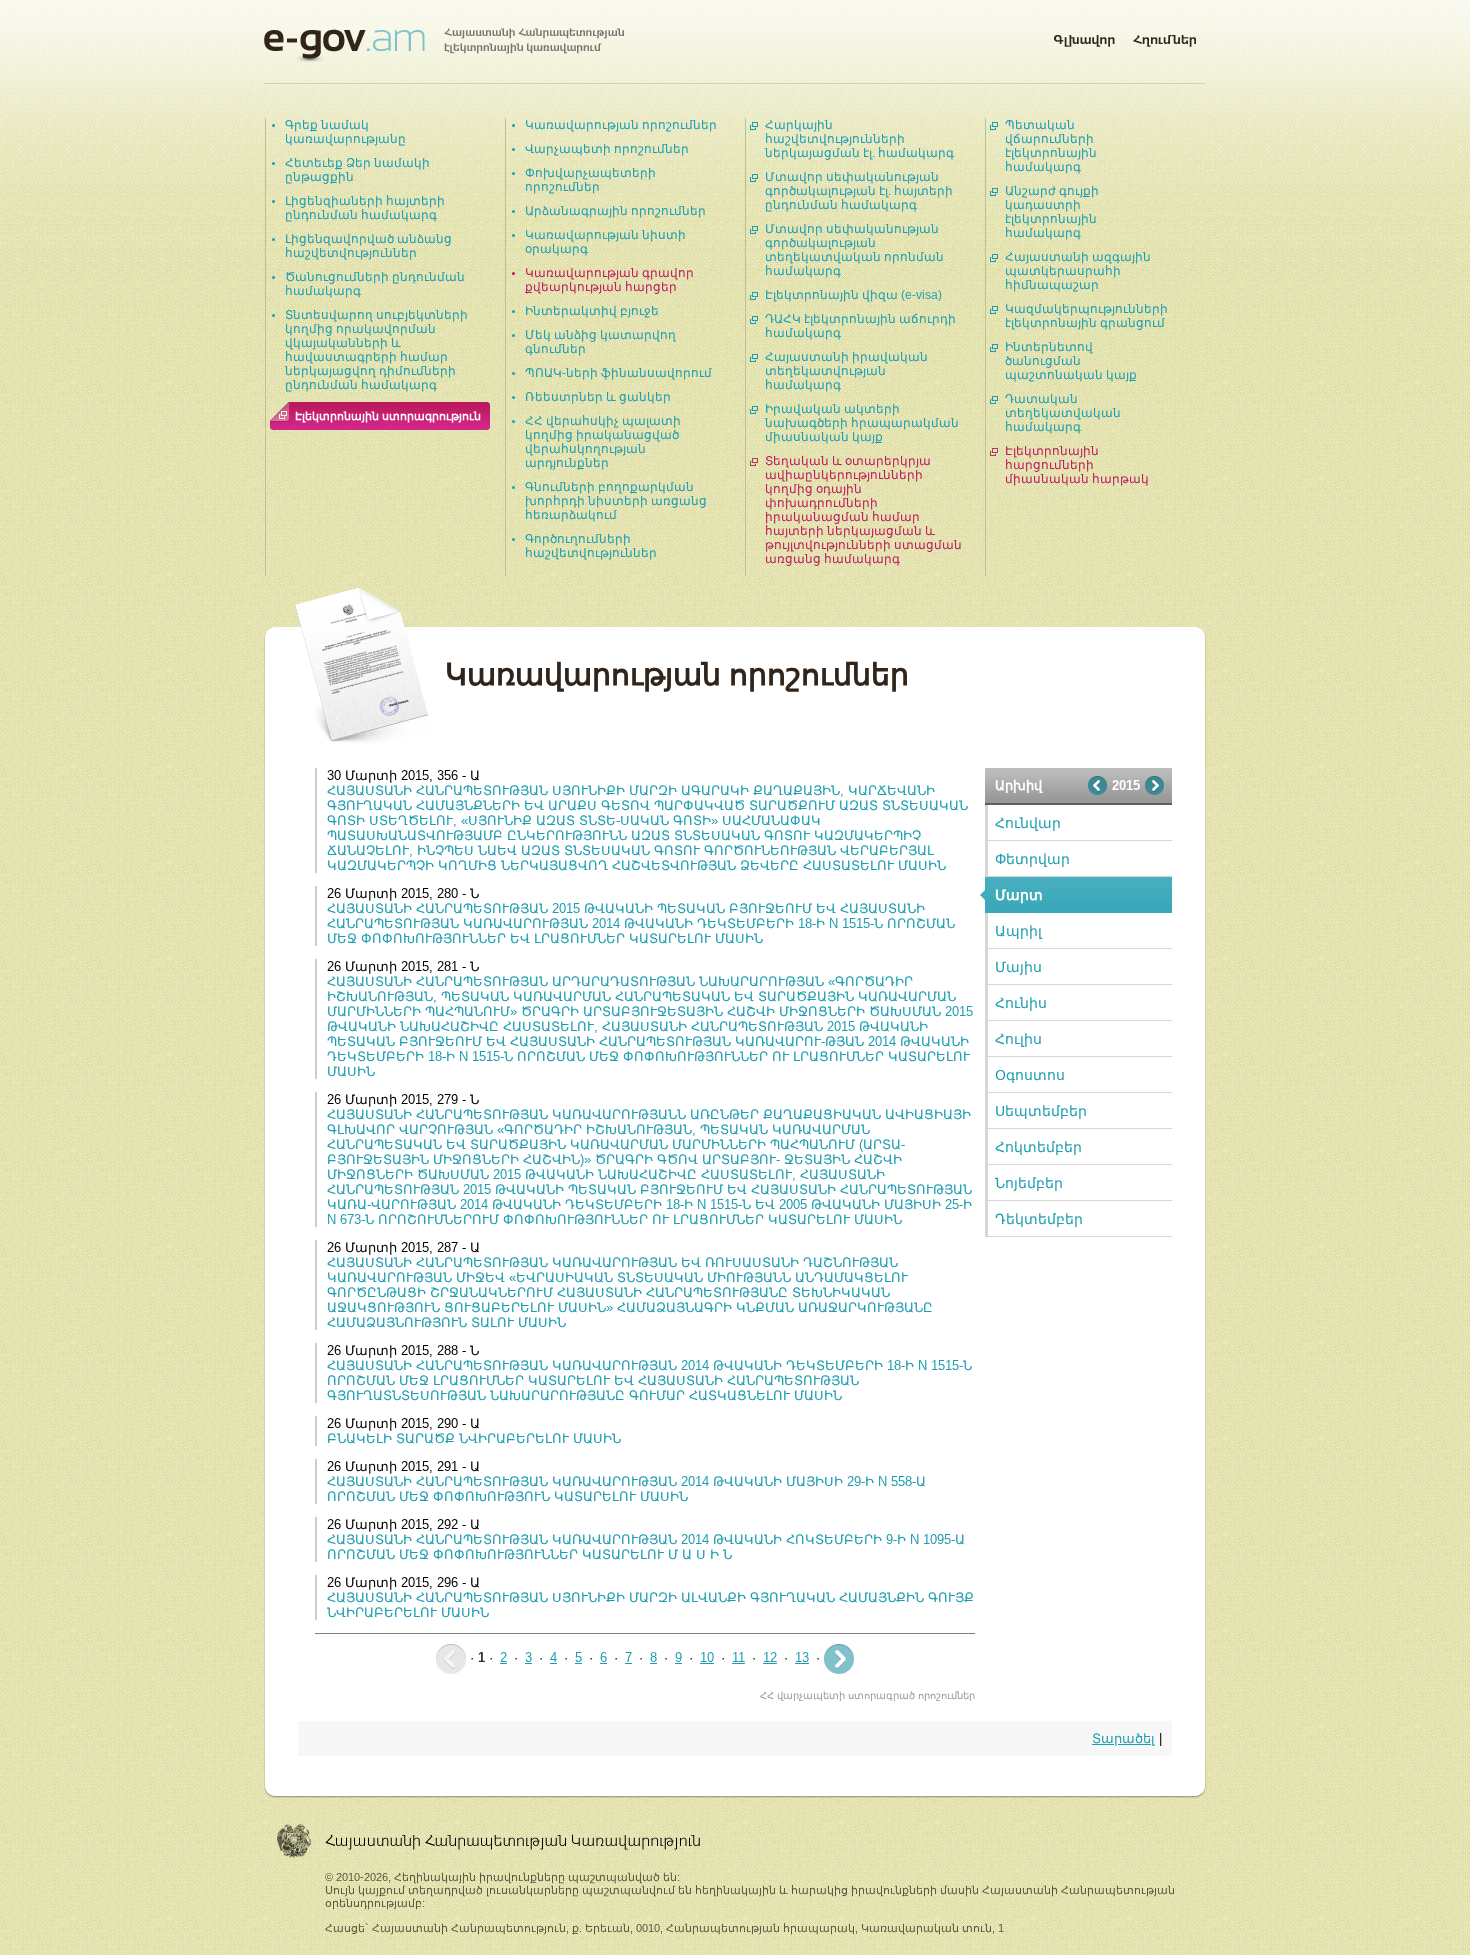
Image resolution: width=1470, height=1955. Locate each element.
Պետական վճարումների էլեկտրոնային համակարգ (1051, 146)
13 (802, 1657)
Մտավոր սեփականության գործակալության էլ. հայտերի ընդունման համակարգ (859, 191)
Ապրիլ (1018, 931)
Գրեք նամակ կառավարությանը (345, 132)
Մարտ (1019, 895)
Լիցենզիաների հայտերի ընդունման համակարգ (365, 208)
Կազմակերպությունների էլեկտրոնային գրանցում (1086, 316)
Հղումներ (1165, 36)
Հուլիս (1018, 1039)
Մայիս (1018, 967)
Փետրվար (1032, 859)
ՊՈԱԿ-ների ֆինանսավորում (618, 373)
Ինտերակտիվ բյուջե (592, 311)
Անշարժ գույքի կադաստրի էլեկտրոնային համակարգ (1052, 212)
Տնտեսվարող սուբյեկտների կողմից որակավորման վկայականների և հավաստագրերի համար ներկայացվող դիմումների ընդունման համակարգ (376, 350)
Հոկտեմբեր (1038, 1147)
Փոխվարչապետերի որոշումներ (590, 180)
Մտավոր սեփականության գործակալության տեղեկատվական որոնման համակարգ (854, 250)
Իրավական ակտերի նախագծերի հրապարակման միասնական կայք (862, 423)
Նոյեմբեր (1029, 1183)
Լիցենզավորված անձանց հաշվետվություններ (368, 246)
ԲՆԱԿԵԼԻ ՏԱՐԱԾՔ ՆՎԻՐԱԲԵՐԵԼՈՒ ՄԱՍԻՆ (474, 1438)
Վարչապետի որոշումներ (607, 149)
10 (707, 1657)
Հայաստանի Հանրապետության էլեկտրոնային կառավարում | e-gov (444, 45)
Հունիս (1021, 1003)
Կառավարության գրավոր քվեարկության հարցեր (609, 280)
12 (770, 1657)
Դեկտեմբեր (1039, 1219)
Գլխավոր (1084, 36)
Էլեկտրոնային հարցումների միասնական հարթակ (1077, 465)
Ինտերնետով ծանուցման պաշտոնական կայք (1071, 361)
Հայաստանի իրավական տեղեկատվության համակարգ (846, 371)
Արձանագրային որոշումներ (615, 211)
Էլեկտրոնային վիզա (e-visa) (853, 295)
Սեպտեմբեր (1041, 1111)
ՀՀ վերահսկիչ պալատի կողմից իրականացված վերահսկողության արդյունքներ (603, 442)
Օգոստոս (1030, 1075)
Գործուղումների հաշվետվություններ (591, 546)
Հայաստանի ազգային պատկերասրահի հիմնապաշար (1078, 271)
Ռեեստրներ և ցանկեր (598, 397)
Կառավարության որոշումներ (621, 125)
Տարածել (1123, 1738)
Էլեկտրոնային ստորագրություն (388, 416)
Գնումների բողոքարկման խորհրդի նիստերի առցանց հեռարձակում (616, 501)
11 (738, 1657)
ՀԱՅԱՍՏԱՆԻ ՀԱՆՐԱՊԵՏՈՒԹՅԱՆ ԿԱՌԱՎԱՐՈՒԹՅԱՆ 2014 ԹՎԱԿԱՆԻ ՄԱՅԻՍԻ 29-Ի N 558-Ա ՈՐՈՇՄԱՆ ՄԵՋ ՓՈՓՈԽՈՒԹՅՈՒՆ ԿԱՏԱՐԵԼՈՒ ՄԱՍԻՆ (626, 1489)
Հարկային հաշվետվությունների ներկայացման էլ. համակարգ (859, 139)
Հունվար (1028, 823)
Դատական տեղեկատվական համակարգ (1063, 413)
